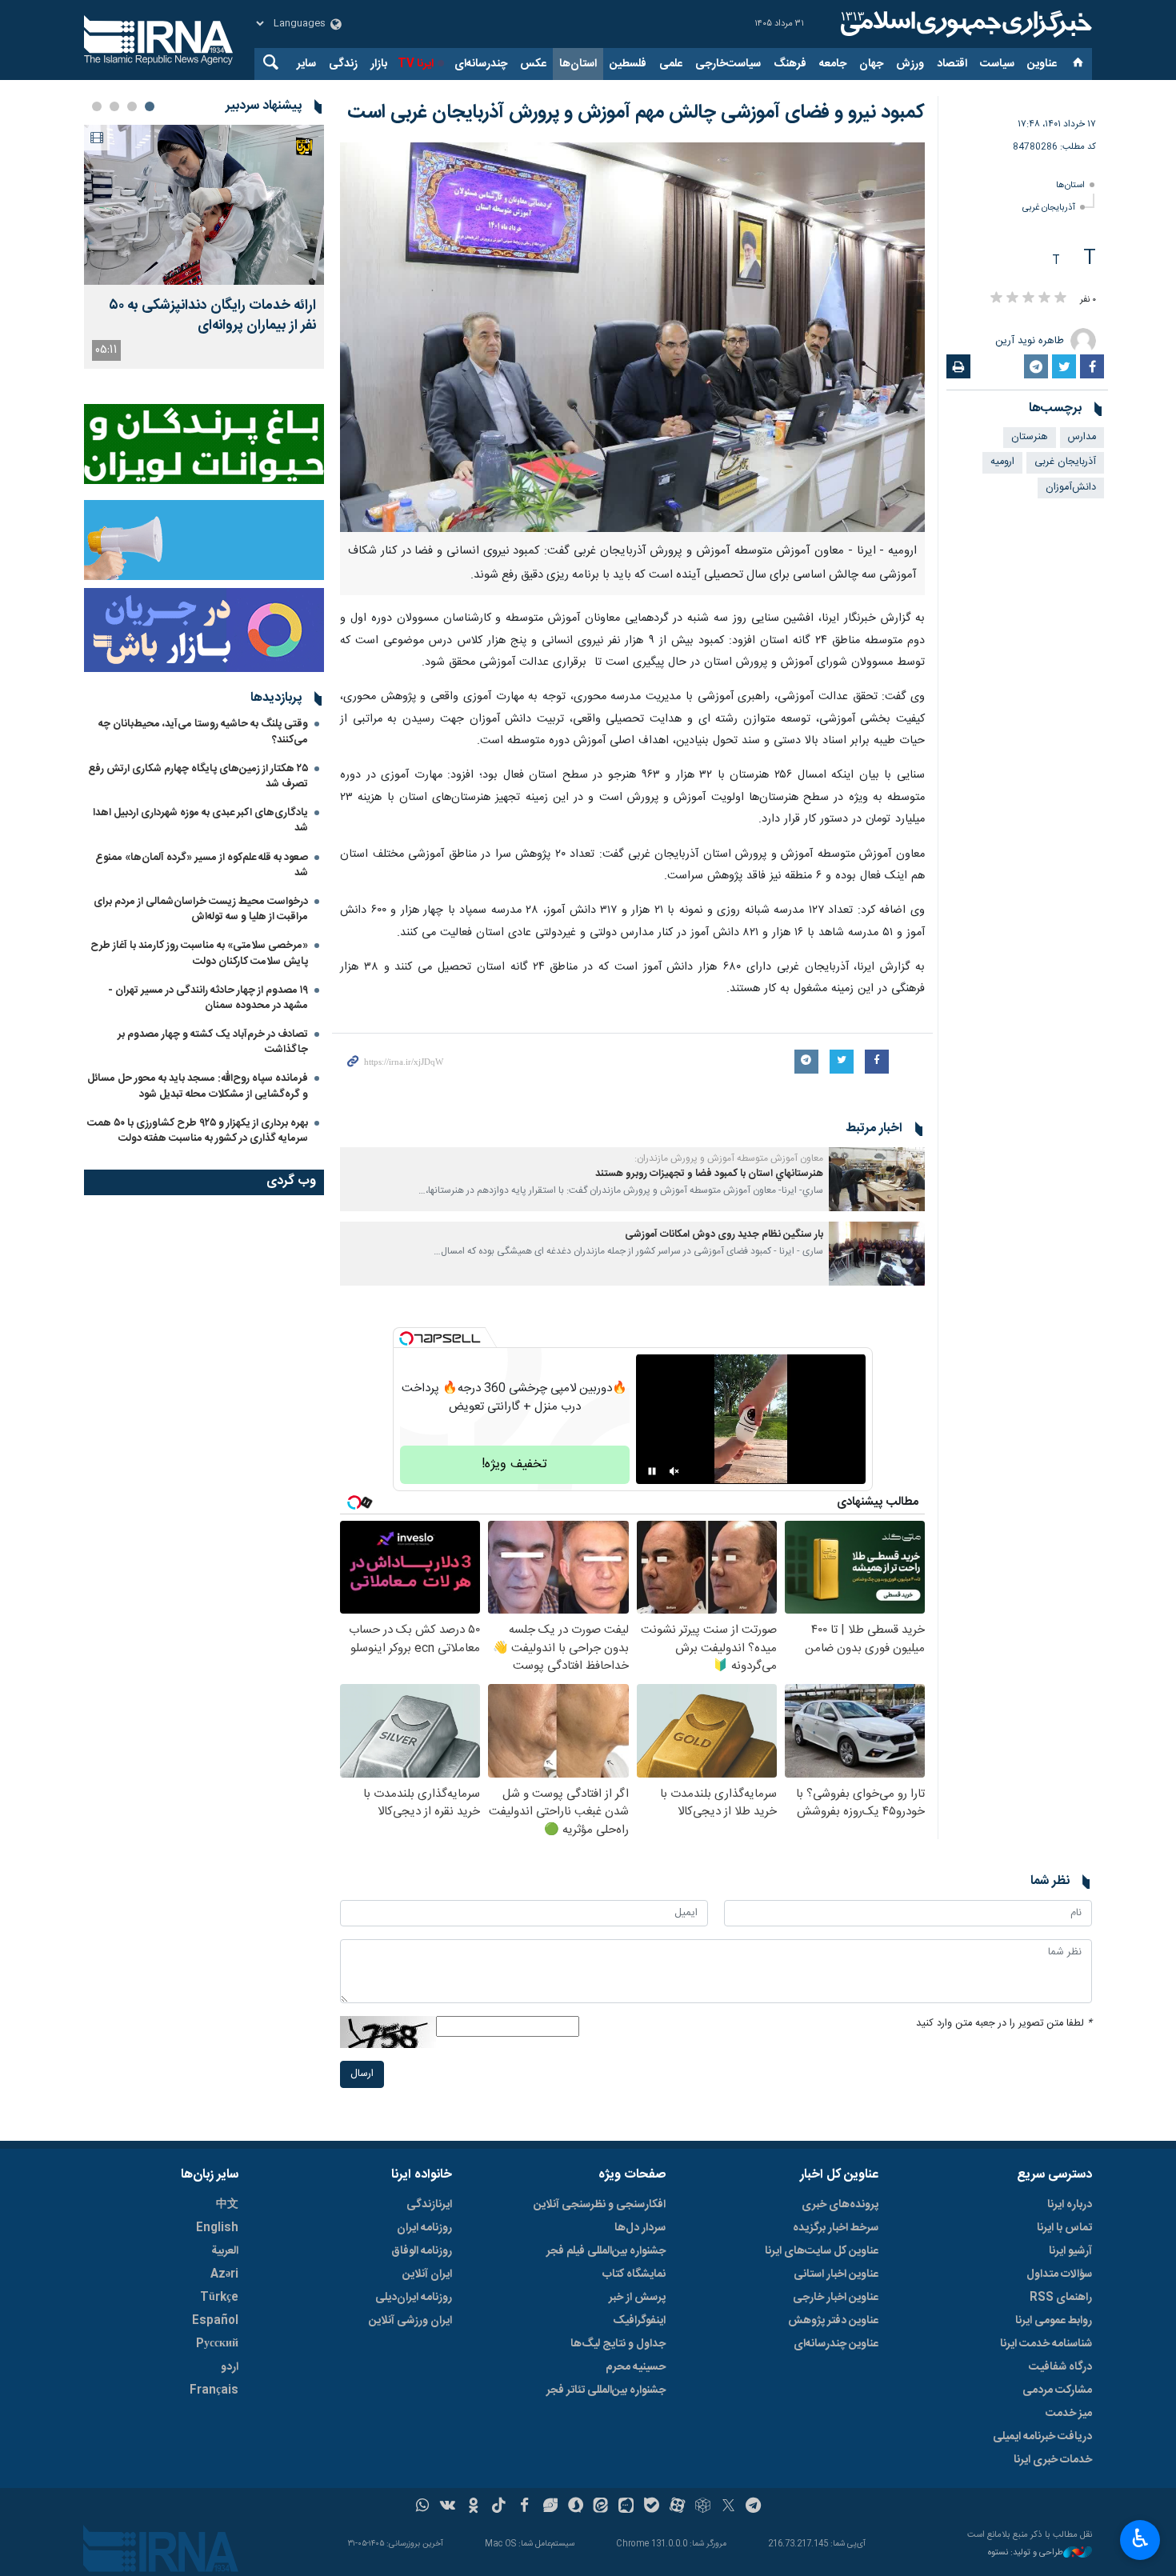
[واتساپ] (423, 2507)
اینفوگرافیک (639, 2321)
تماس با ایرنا (1064, 2228)
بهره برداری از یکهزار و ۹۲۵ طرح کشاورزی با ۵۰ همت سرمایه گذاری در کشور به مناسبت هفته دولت (198, 1131)
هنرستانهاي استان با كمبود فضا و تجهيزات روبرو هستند (709, 1174)
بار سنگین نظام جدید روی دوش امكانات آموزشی (724, 1235)
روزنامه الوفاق (422, 2251)
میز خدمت (1069, 2414)
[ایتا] (601, 2507)
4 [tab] (97, 106)
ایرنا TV (416, 64)
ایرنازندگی (429, 2205)
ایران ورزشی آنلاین (410, 2321)
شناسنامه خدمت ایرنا (1046, 2344)
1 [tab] (150, 106)
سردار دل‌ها (640, 2228)
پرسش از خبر (637, 2298)
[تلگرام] (754, 2507)
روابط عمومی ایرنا (1054, 2321)
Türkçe (219, 2298)
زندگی (343, 64)
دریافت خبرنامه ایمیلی (1042, 2437)
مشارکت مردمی (1057, 2390)
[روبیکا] (703, 2507)
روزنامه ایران (424, 2228)
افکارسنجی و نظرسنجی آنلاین (600, 2205)
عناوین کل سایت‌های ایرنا (822, 2251)
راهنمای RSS (1061, 2298)
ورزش (910, 64)
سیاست (997, 64)
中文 (227, 2205)
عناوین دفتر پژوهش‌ (833, 2321)
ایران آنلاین (427, 2274)
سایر (306, 64)
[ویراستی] (550, 2507)
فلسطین (628, 64)
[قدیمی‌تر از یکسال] (877, 1179)
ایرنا (964, 24)
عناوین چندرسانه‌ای (836, 2344)
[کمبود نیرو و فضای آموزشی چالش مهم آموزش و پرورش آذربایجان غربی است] (632, 337)
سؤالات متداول (1059, 2274)
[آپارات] (677, 2507)
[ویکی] (448, 2507)
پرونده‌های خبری (840, 2205)
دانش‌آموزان (1071, 488)
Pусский (217, 2344)
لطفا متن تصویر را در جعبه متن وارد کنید (1004, 2024)
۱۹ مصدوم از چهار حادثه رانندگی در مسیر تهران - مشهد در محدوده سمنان (208, 998)
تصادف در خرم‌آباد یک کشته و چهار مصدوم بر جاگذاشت (213, 1042)
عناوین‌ (1042, 64)
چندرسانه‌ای (481, 64)
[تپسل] (406, 1338)
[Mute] (674, 1471)
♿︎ (1140, 2538)
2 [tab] (132, 106)
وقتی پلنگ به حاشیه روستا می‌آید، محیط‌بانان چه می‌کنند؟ (203, 732)
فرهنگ (790, 64)
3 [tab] (114, 106)
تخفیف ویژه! (514, 1464)
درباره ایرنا (1070, 2205)
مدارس (1082, 437)
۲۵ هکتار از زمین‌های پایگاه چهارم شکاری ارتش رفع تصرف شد (198, 776)
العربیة (225, 2251)
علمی (671, 64)
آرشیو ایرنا (1070, 2251)
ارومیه (1002, 462)
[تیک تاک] (499, 2507)
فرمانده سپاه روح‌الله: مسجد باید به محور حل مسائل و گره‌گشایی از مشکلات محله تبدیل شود (198, 1086)
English (217, 2228)
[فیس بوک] (524, 2507)
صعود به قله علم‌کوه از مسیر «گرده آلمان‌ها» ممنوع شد (202, 865)
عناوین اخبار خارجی (836, 2298)
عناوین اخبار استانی (836, 2274)
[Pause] (652, 1471)
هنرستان (1030, 437)
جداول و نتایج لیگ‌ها (618, 2344)
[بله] (652, 2507)
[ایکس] (728, 2507)
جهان (871, 64)
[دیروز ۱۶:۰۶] (204, 205)
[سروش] (576, 2507)
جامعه (833, 64)
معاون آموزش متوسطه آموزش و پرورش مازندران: (729, 1158)
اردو (230, 2367)
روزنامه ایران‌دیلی (414, 2298)
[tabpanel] (204, 247)
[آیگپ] (626, 2507)
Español (215, 2321)
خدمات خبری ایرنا (1053, 2460)
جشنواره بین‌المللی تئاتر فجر (606, 2390)
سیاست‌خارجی (728, 64)
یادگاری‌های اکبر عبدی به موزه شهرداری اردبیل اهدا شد (200, 820)
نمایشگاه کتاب (634, 2274)
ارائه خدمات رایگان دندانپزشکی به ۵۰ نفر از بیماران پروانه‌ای (212, 316)
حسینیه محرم (636, 2367)
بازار (379, 64)
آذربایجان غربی (1049, 208)
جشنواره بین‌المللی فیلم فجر (606, 2251)
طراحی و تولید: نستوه (1026, 2553)
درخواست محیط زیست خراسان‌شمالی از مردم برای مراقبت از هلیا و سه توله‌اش (201, 909)
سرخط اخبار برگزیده (836, 2228)
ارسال (362, 2074)
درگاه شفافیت (1060, 2367)
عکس (533, 64)
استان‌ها (578, 64)
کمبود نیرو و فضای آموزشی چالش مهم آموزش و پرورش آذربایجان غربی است (636, 113)
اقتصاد (952, 64)
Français (214, 2390)
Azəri (224, 2274)
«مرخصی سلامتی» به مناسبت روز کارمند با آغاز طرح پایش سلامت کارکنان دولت (199, 953)
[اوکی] (473, 2507)
